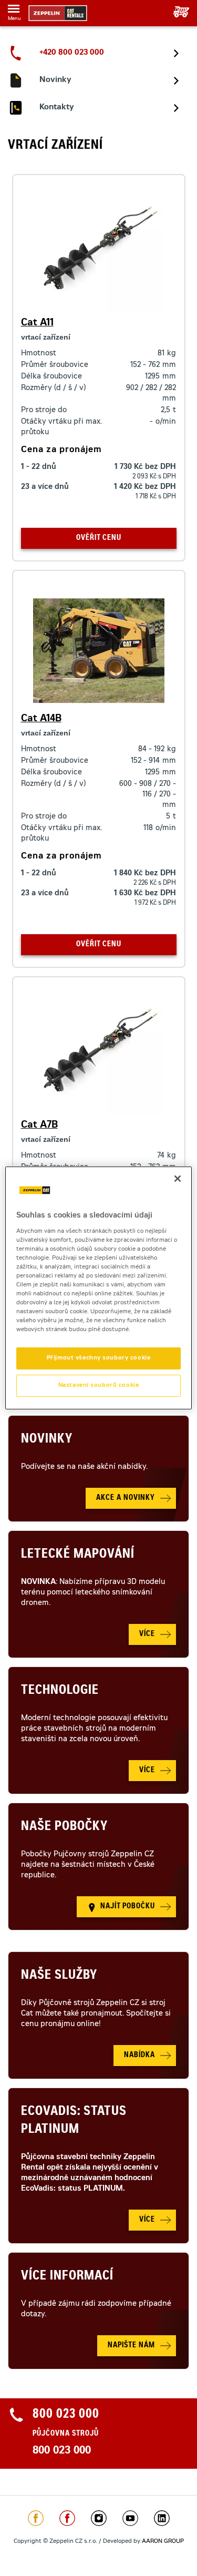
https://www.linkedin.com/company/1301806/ (162, 2518)
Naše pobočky (64, 1827)
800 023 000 (62, 2451)
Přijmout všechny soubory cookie (99, 1358)
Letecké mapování (78, 1555)
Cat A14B (41, 719)
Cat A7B (39, 1126)
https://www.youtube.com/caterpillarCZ (130, 2518)
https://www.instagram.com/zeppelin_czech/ (99, 2518)
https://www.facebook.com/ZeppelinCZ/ (36, 2518)
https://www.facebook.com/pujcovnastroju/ (67, 2518)
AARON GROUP (163, 2542)
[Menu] (14, 11)
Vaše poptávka (177, 12)
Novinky (47, 1440)
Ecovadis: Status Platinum (74, 2121)
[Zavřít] (178, 1179)
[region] (98, 1288)
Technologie (60, 1691)
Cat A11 (37, 323)
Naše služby (59, 1976)
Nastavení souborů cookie (99, 1386)
